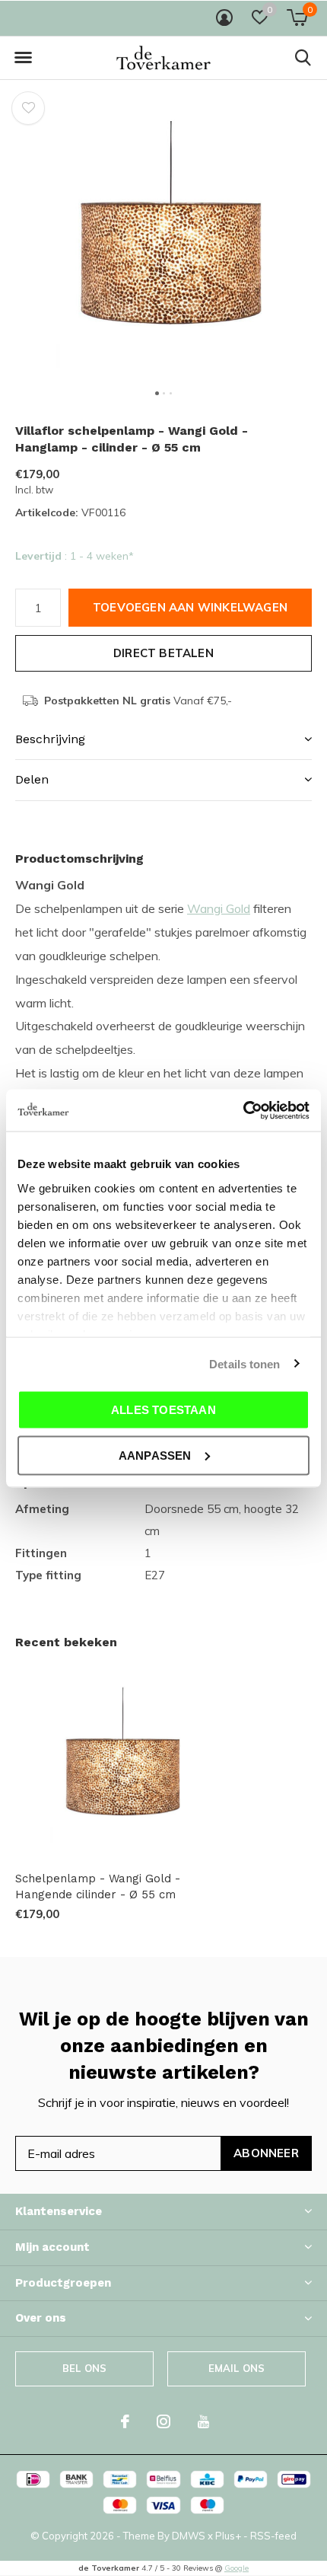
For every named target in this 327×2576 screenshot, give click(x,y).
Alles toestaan (163, 1410)
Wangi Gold (219, 908)
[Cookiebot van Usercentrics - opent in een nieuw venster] (243, 1110)
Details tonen (244, 1363)
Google (237, 2568)
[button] (23, 58)
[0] (297, 18)
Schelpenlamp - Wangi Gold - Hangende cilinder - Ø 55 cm (98, 1887)
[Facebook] (125, 2421)
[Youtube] (203, 2421)
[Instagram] (163, 2421)
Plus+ (228, 2536)
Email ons (237, 2368)
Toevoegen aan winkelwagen (190, 607)
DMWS (189, 2536)
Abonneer (266, 2153)
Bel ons (84, 2368)
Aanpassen (155, 1455)
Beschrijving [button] (50, 739)
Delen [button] (32, 779)
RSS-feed (273, 2536)
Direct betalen (163, 653)
